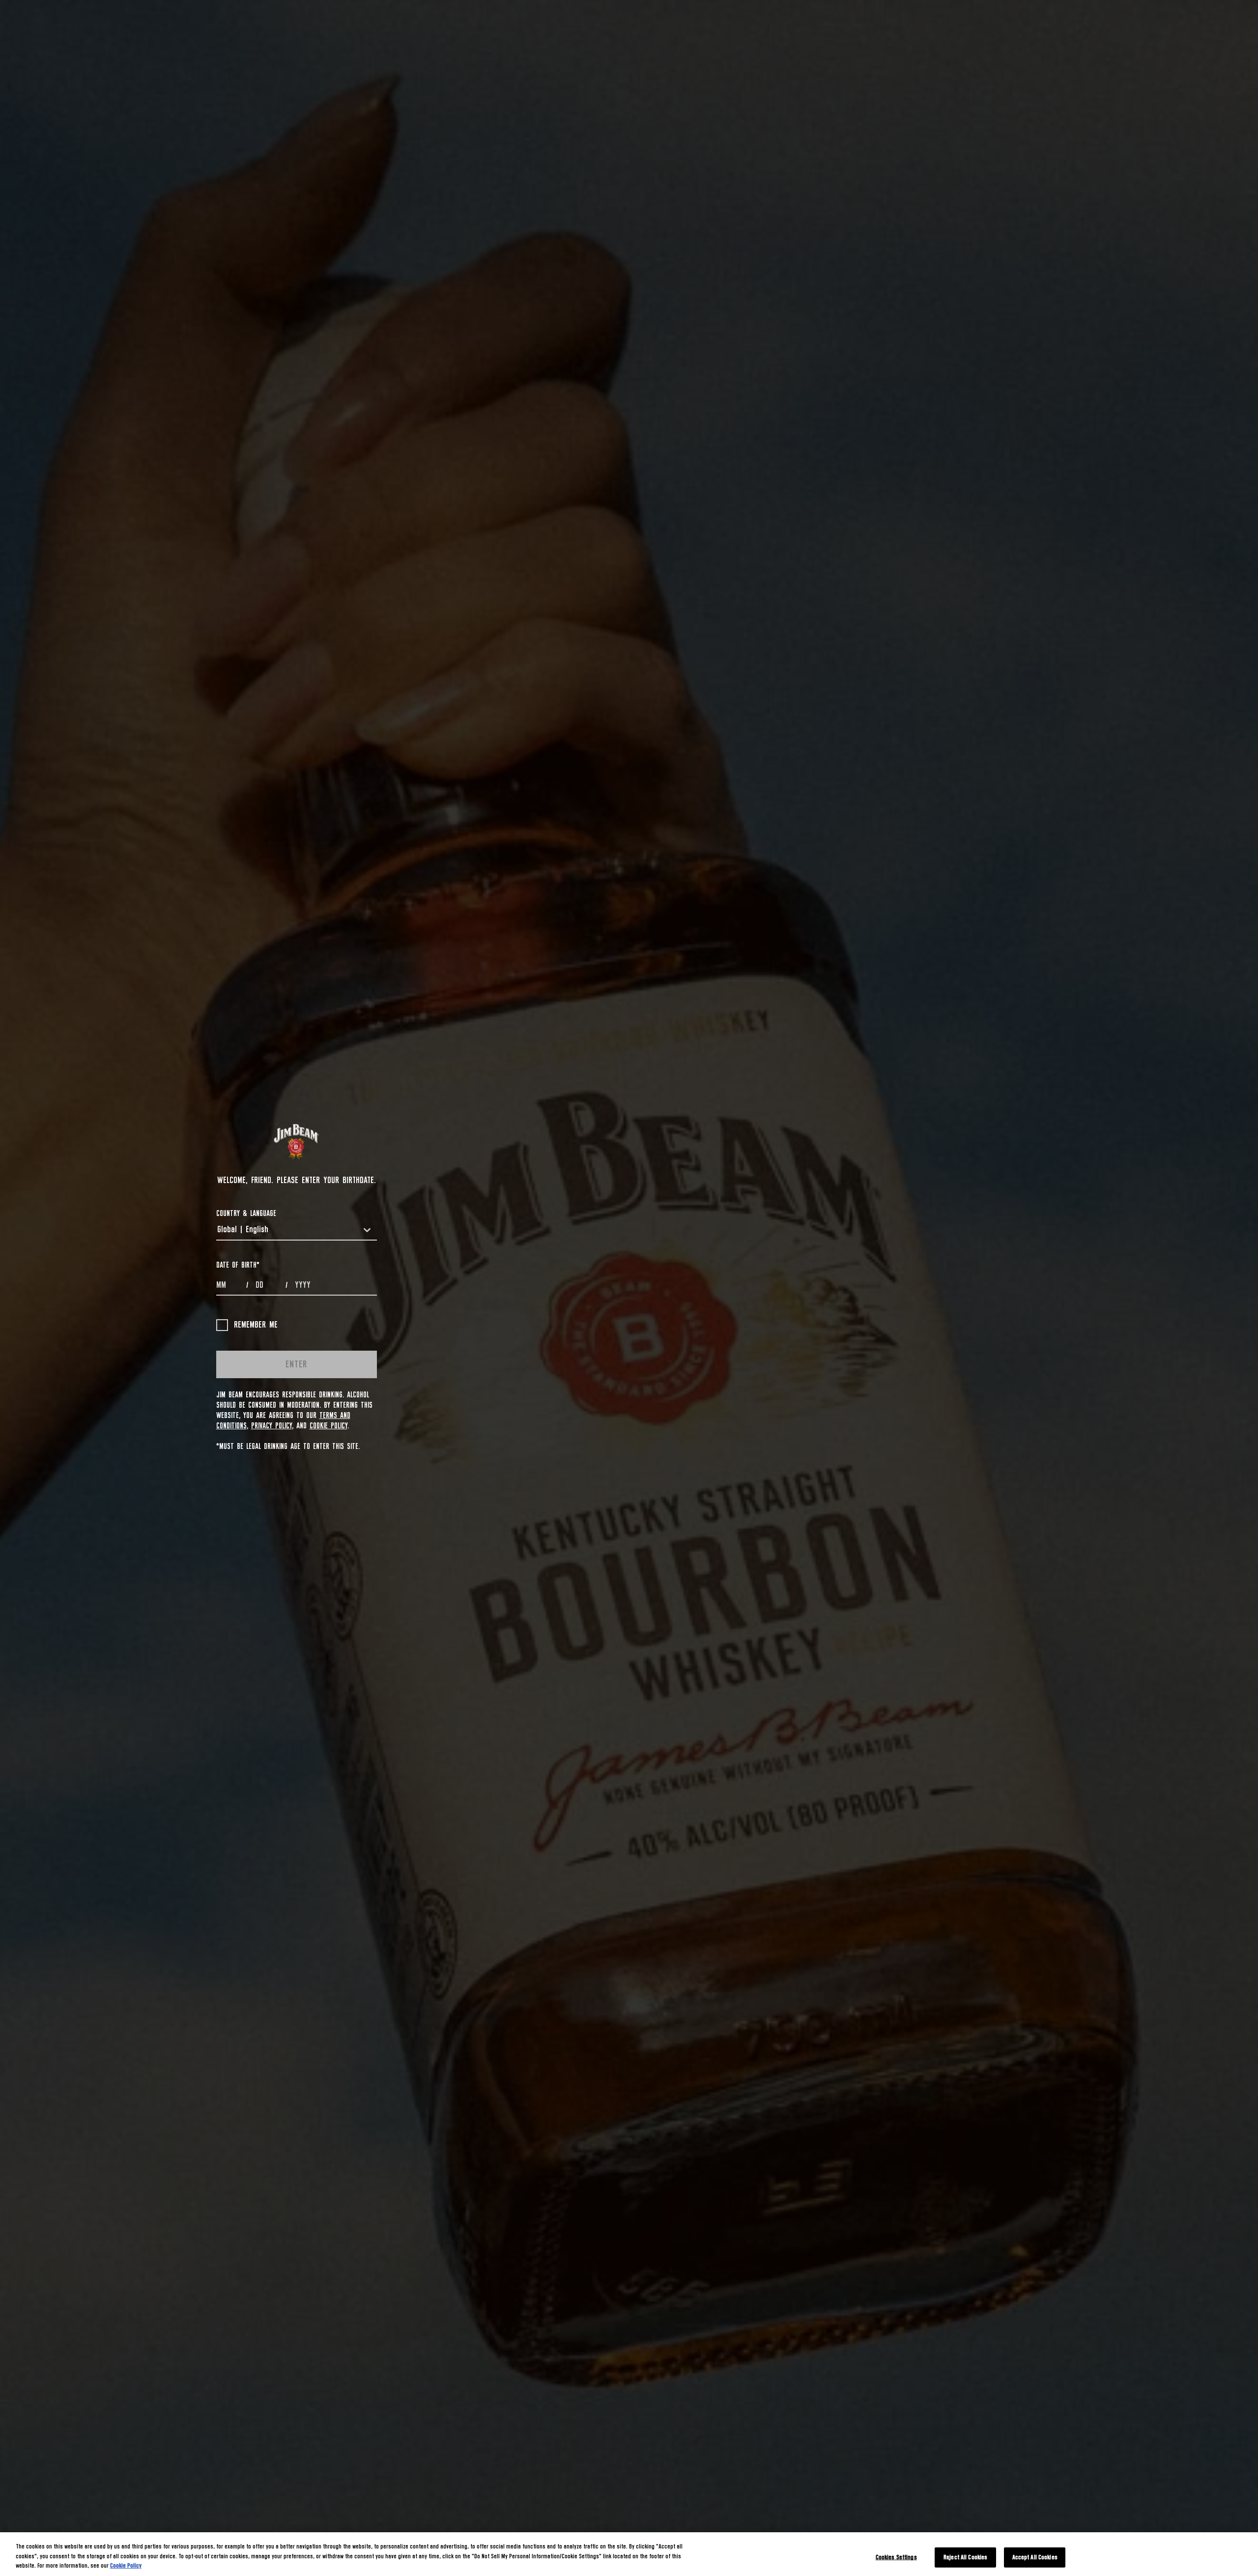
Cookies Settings (896, 2557)
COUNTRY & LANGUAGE (246, 1214)
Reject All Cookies (965, 2557)
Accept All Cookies (1035, 2557)
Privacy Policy (272, 1426)
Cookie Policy (329, 1426)
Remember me (256, 1325)
